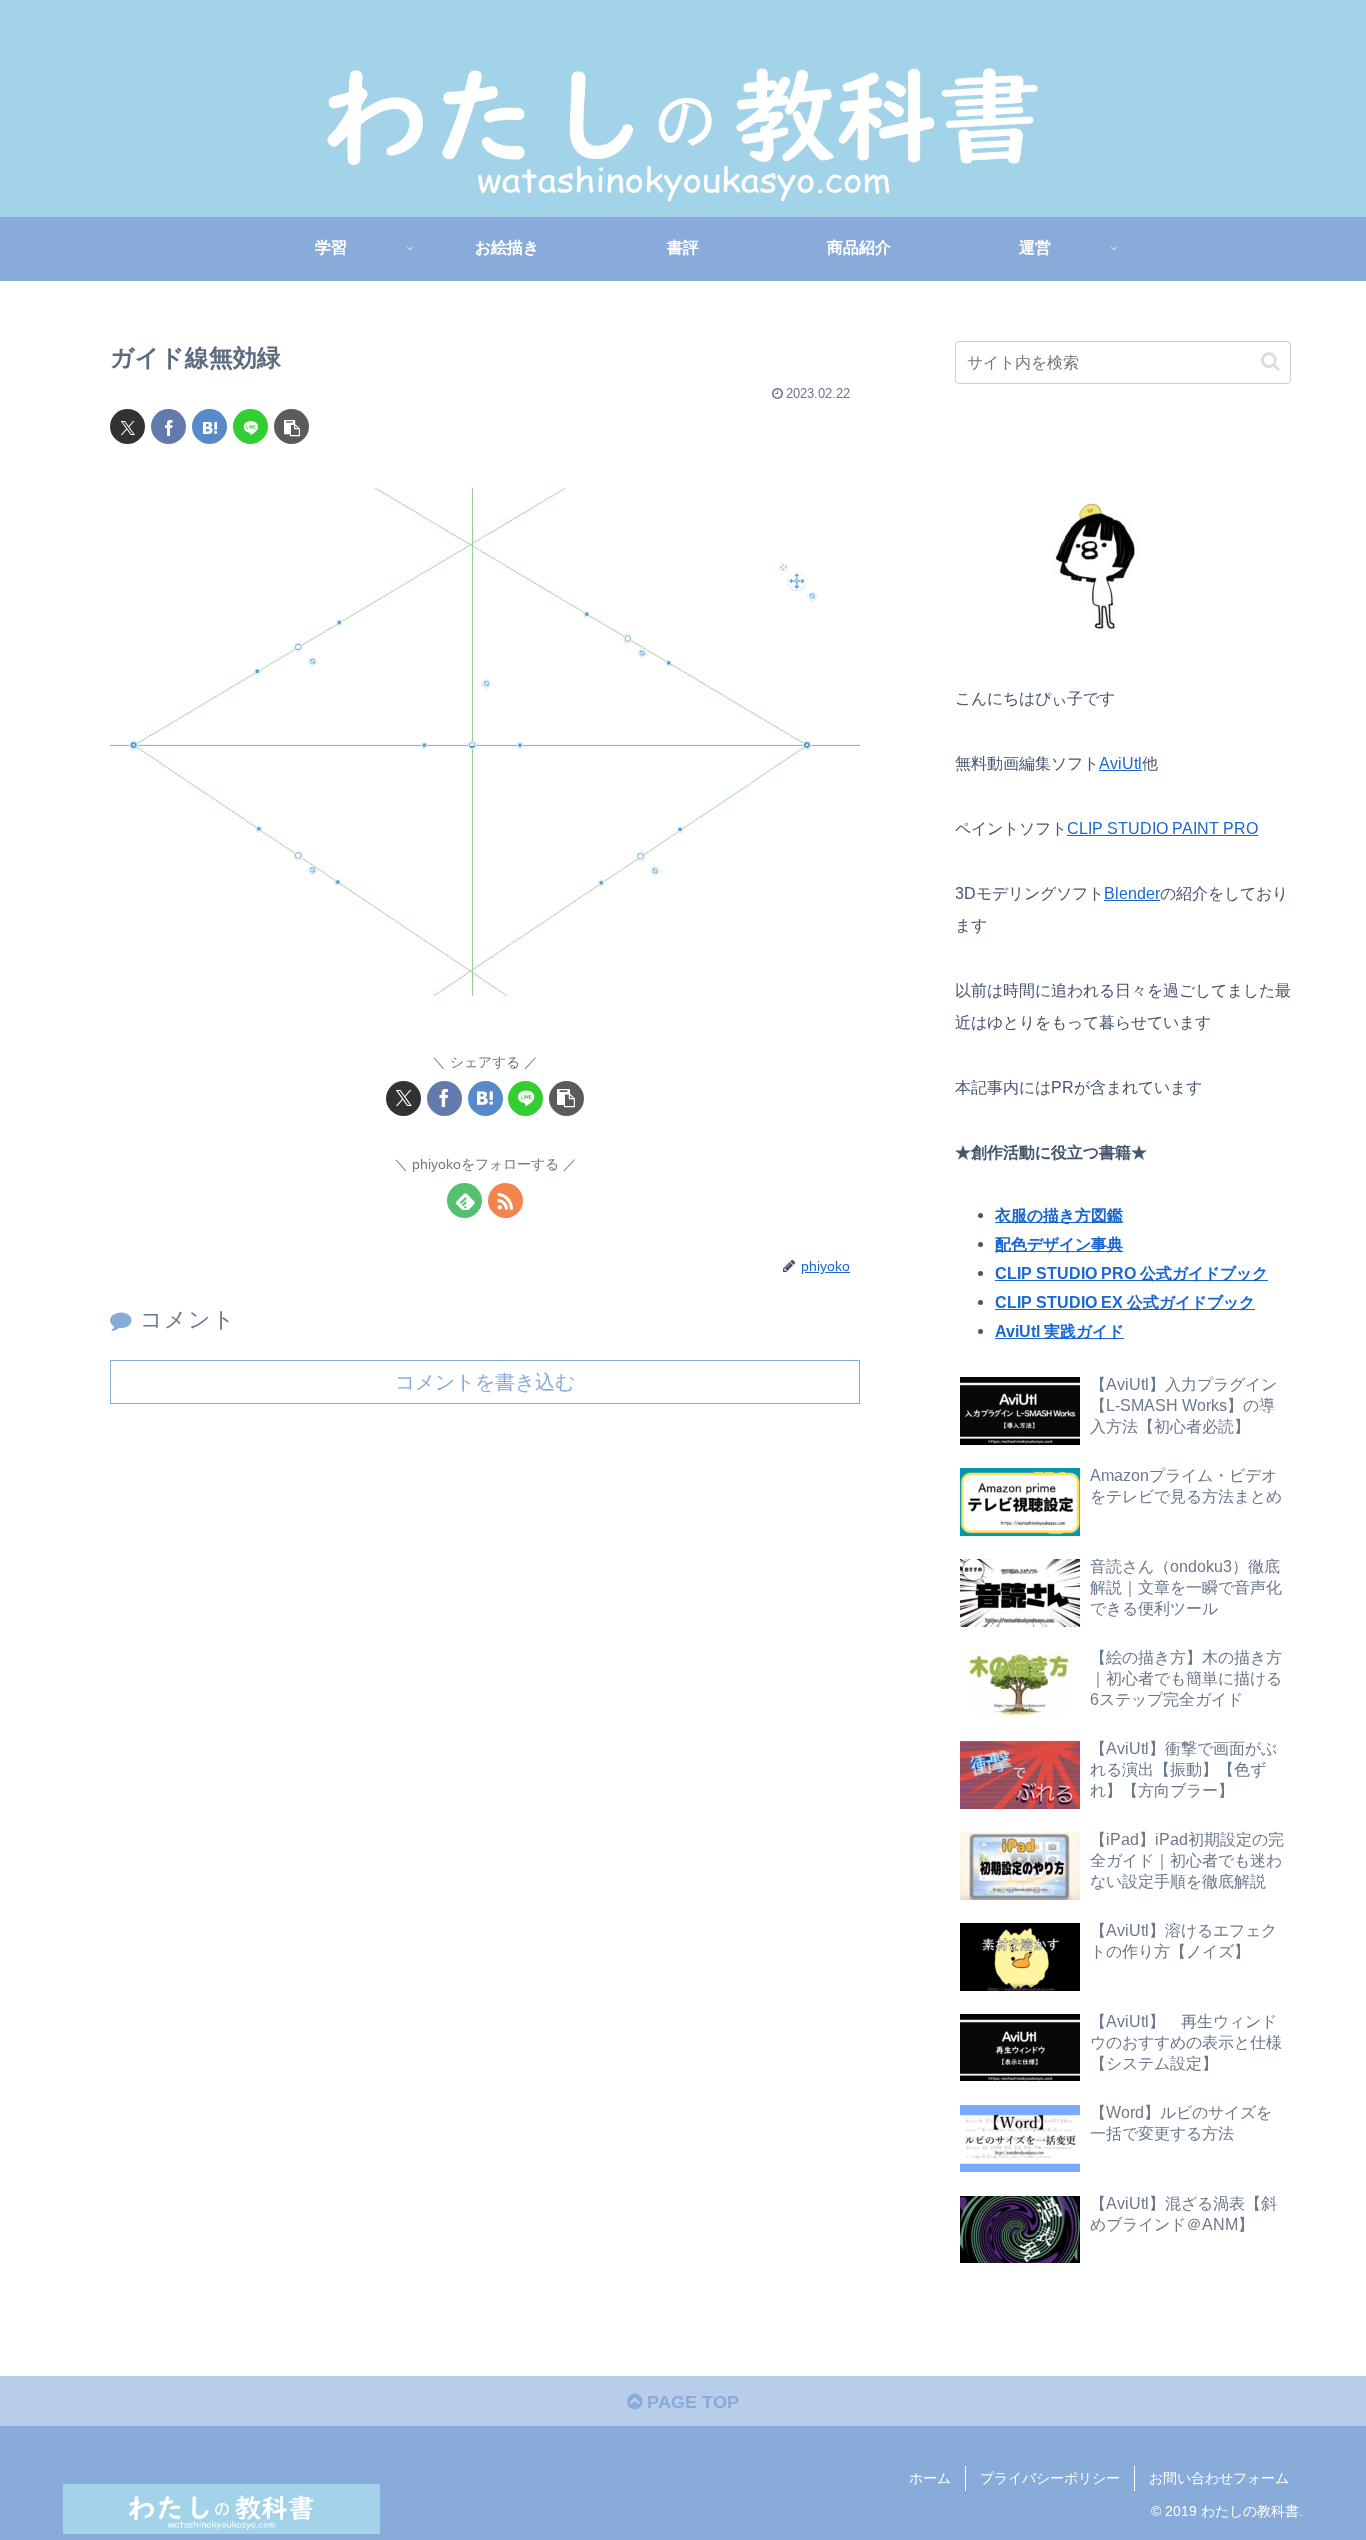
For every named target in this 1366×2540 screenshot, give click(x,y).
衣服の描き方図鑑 (1059, 1215)
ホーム (930, 2478)
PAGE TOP (690, 2402)
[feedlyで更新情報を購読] (464, 1200)
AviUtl (1120, 763)
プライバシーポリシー (1050, 2478)
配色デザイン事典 (1059, 1244)
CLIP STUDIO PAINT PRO (1162, 828)
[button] (291, 426)
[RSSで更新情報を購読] (505, 1200)
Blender (1132, 893)
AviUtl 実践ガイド (1059, 1331)
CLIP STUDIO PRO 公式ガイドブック (1131, 1273)
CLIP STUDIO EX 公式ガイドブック (1125, 1302)
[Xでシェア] (127, 426)
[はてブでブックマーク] (209, 426)
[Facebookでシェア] (168, 426)
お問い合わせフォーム (1219, 2478)
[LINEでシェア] (250, 426)
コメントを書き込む (485, 1382)
